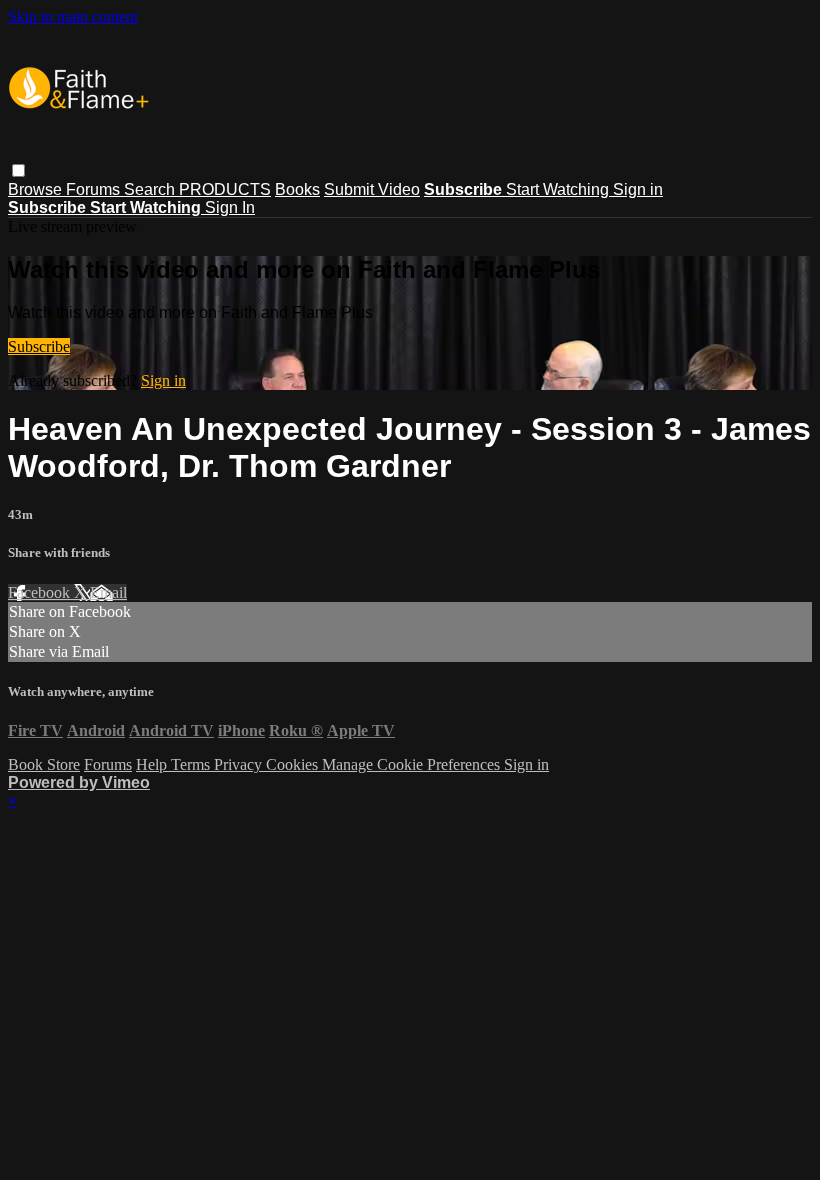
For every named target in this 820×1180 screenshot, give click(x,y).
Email (108, 592)
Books (297, 189)
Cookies (294, 764)
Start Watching (559, 189)
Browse (37, 189)
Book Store (44, 764)
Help (153, 764)
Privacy (240, 764)
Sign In (230, 207)
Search (151, 189)
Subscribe (39, 346)
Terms (192, 764)
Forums (95, 189)
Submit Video (372, 189)
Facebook (41, 592)
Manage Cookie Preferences (413, 764)
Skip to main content (73, 16)
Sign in (638, 189)
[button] (18, 170)
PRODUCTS (225, 189)
